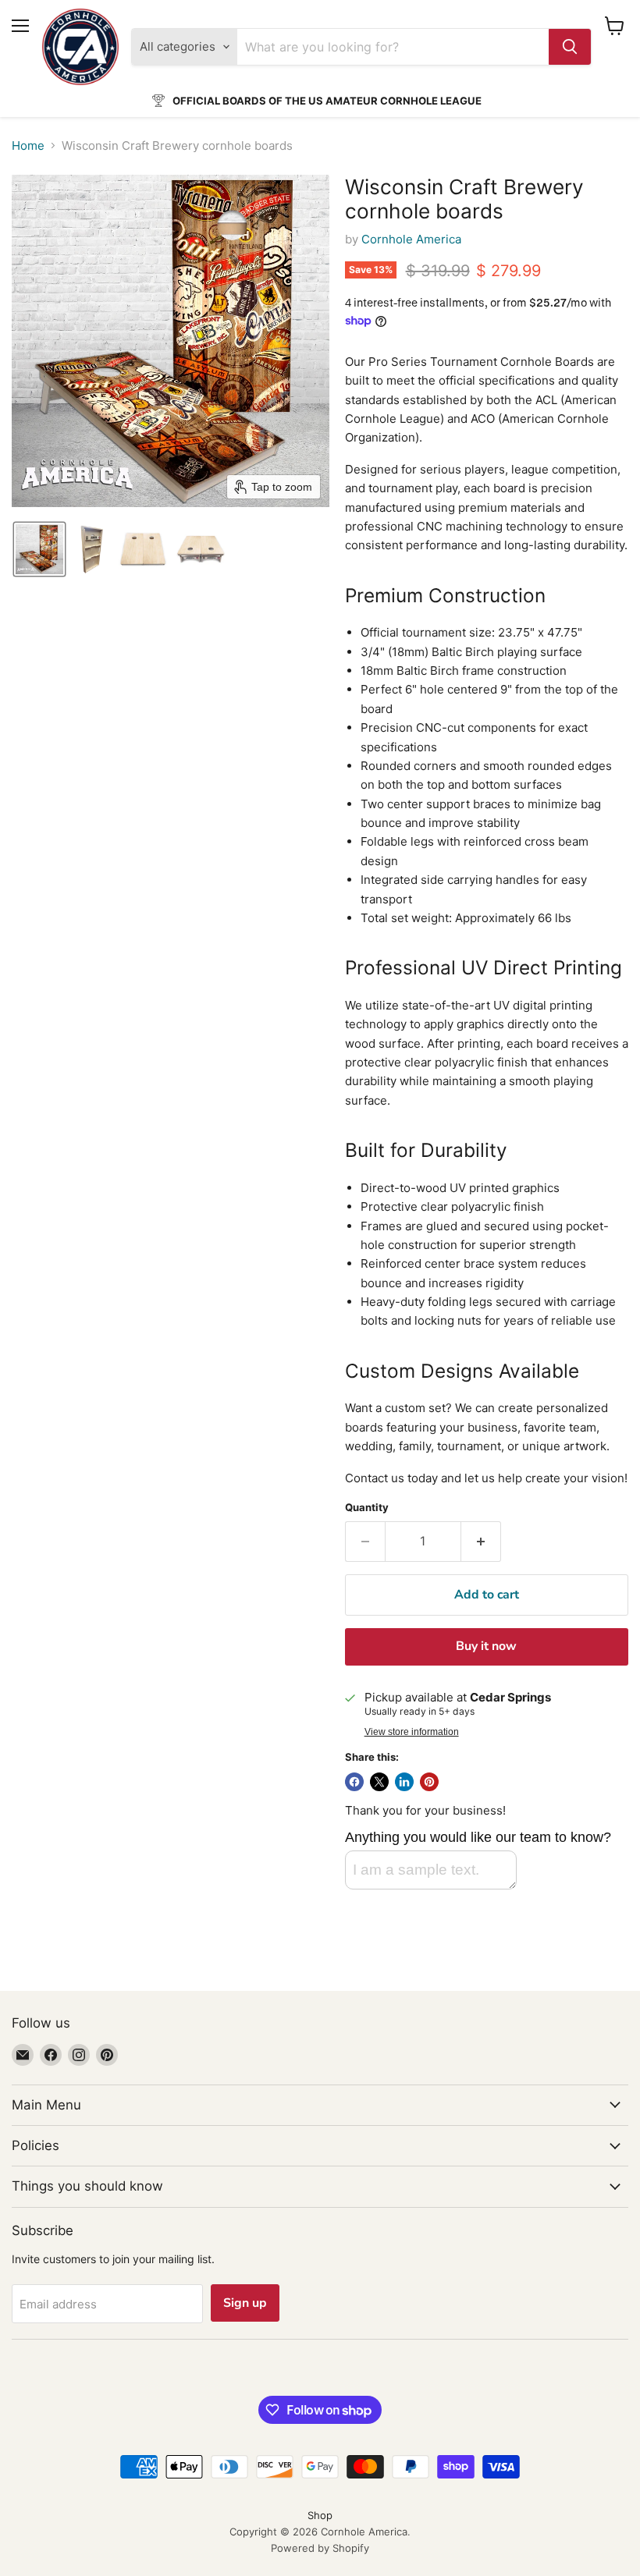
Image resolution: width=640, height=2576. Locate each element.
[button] (39, 549)
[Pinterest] (107, 2055)
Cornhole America (411, 239)
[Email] (23, 2055)
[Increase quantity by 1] (481, 1542)
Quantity (367, 1508)
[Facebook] (51, 2055)
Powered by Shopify (320, 2548)
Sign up (245, 2303)
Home (28, 145)
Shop (320, 2515)
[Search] (570, 47)
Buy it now (486, 1646)
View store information (412, 1732)
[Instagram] (79, 2055)
